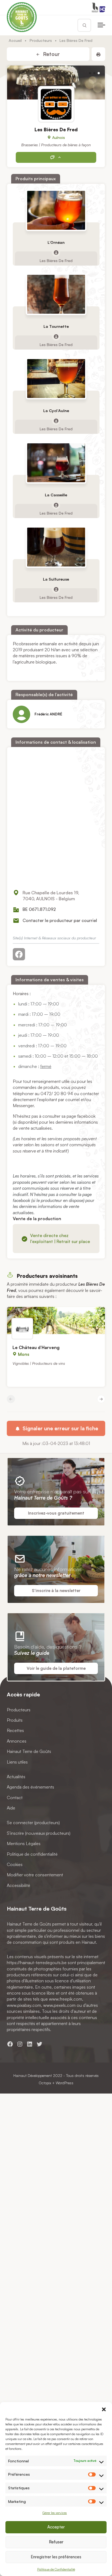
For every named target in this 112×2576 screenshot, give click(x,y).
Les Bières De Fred (56, 260)
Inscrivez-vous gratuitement (56, 1513)
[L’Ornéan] (56, 210)
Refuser (56, 2542)
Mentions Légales (24, 1843)
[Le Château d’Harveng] (56, 1320)
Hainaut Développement (33, 2075)
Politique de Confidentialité (56, 2569)
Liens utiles (17, 1762)
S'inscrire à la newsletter (56, 1591)
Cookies (15, 1864)
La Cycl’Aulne (56, 411)
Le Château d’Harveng (36, 1347)
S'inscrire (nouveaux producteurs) (39, 1833)
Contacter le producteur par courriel (60, 920)
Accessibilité (18, 1885)
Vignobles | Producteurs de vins (39, 1363)
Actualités (16, 1777)
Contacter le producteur (56, 157)
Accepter (56, 2527)
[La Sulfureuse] (56, 547)
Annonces (17, 1741)
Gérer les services (55, 2513)
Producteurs (41, 40)
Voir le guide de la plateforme (56, 1668)
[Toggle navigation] (101, 25)
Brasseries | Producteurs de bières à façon (56, 145)
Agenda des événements (30, 1787)
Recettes (15, 1731)
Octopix (45, 2083)
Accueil (15, 40)
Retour (51, 54)
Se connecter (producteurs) (33, 1823)
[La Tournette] (56, 295)
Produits (15, 1720)
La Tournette (56, 327)
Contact (15, 1798)
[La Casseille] (56, 463)
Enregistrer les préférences (56, 2557)
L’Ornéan (56, 242)
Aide (11, 1808)
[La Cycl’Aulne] (56, 379)
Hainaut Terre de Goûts (29, 1751)
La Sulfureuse (56, 579)
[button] (104, 2409)
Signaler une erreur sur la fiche (60, 1428)
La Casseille (56, 495)
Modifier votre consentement (35, 1875)
